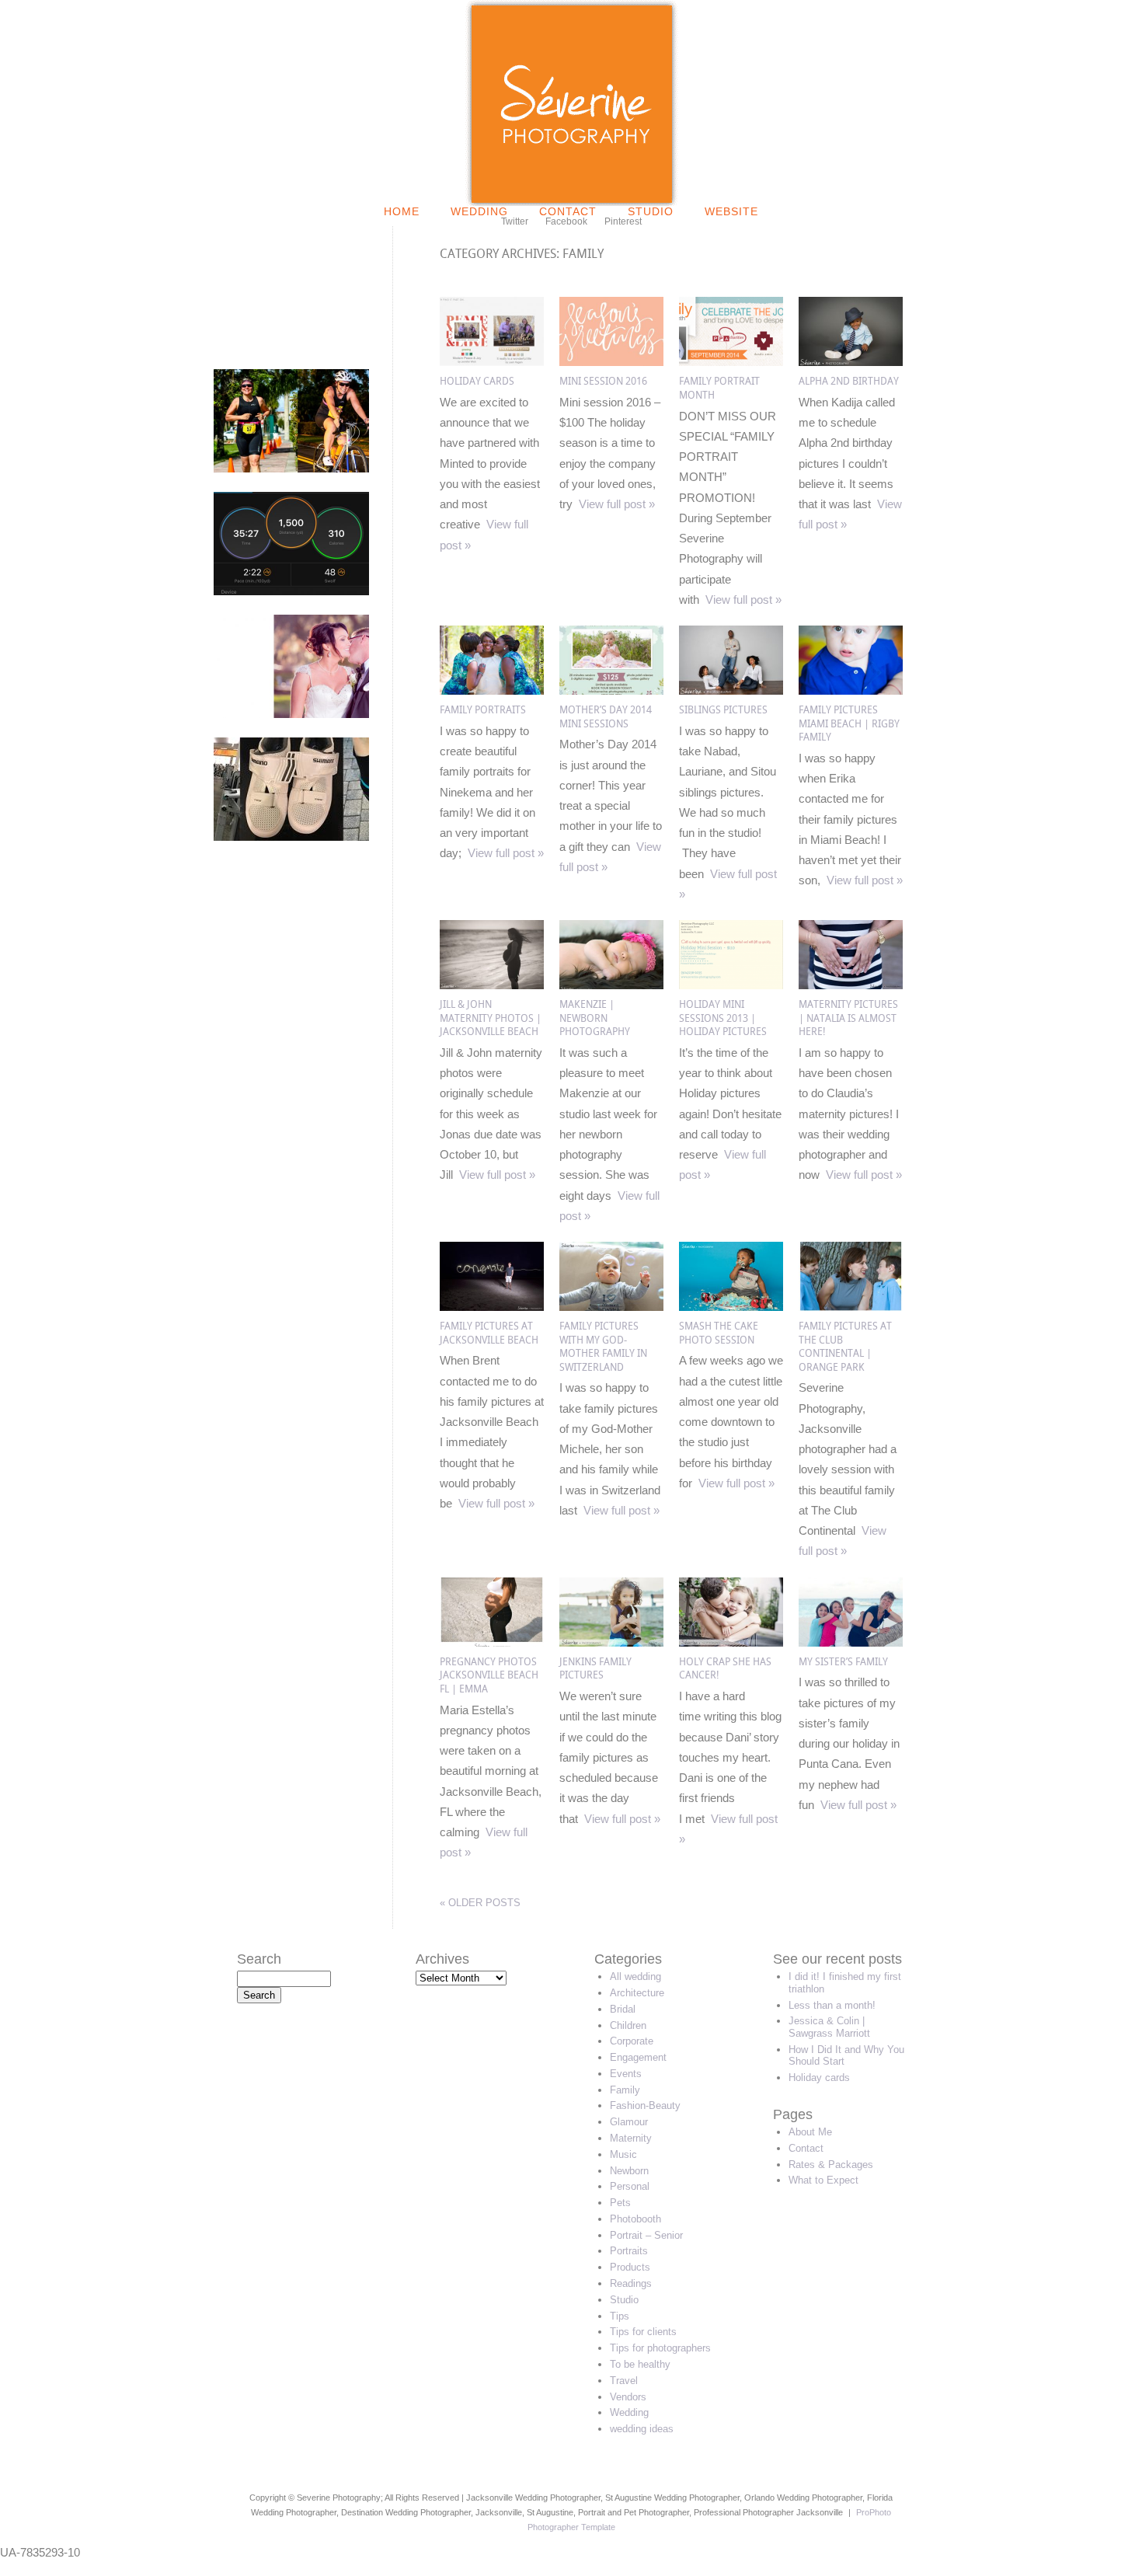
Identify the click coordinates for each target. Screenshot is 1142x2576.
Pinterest (623, 221)
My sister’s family (843, 1662)
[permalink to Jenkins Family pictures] (611, 1642)
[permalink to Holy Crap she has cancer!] (731, 1642)
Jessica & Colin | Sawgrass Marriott (829, 2027)
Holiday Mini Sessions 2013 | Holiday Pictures (723, 1018)
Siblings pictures (723, 710)
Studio (651, 211)
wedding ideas (642, 2429)
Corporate (632, 2041)
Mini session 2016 (603, 381)
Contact (568, 211)
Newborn (629, 2171)
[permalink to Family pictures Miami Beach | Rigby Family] (851, 690)
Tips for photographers (660, 2348)
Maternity (631, 2138)
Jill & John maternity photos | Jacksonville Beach (491, 1018)
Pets (620, 2203)
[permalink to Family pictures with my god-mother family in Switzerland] (611, 1307)
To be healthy (640, 2364)
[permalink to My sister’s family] (851, 1642)
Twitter (515, 221)
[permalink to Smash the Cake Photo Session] (731, 1307)
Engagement (638, 2057)
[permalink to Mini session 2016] (611, 362)
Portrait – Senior (646, 2235)
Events (626, 2074)
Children (628, 2025)
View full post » (617, 504)
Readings (631, 2283)
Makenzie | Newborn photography (595, 1018)
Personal (630, 2186)
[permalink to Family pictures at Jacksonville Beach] (492, 1307)
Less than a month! (832, 2005)
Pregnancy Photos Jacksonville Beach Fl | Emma (489, 1675)
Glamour (629, 2122)
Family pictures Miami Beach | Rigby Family (849, 723)
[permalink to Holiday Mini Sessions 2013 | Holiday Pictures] (731, 985)
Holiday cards (477, 381)
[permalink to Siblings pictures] (731, 690)
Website (731, 211)
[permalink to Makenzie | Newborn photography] (611, 985)
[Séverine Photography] (571, 202)
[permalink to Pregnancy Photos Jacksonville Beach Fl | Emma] (492, 1642)
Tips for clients (643, 2332)
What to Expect (823, 2180)
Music (623, 2154)
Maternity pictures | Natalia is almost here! (848, 1018)
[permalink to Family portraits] (492, 690)
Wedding (479, 211)
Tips (620, 2316)
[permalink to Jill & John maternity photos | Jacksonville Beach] (492, 985)
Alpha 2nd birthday (849, 381)
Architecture (637, 1993)
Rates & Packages (831, 2165)
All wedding (635, 1976)
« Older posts (480, 1903)
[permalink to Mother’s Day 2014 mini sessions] (611, 690)
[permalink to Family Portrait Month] (731, 362)
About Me (810, 2132)
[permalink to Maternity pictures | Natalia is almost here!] (851, 985)
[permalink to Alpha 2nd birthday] (851, 362)
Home (402, 211)
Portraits (629, 2251)
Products (630, 2267)
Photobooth (635, 2219)
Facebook (566, 221)
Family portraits (483, 710)
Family (625, 2090)
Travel (624, 2381)
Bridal (623, 2009)
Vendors (628, 2397)
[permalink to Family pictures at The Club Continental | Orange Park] (851, 1307)
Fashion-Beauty (645, 2105)
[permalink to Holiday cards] (492, 362)
